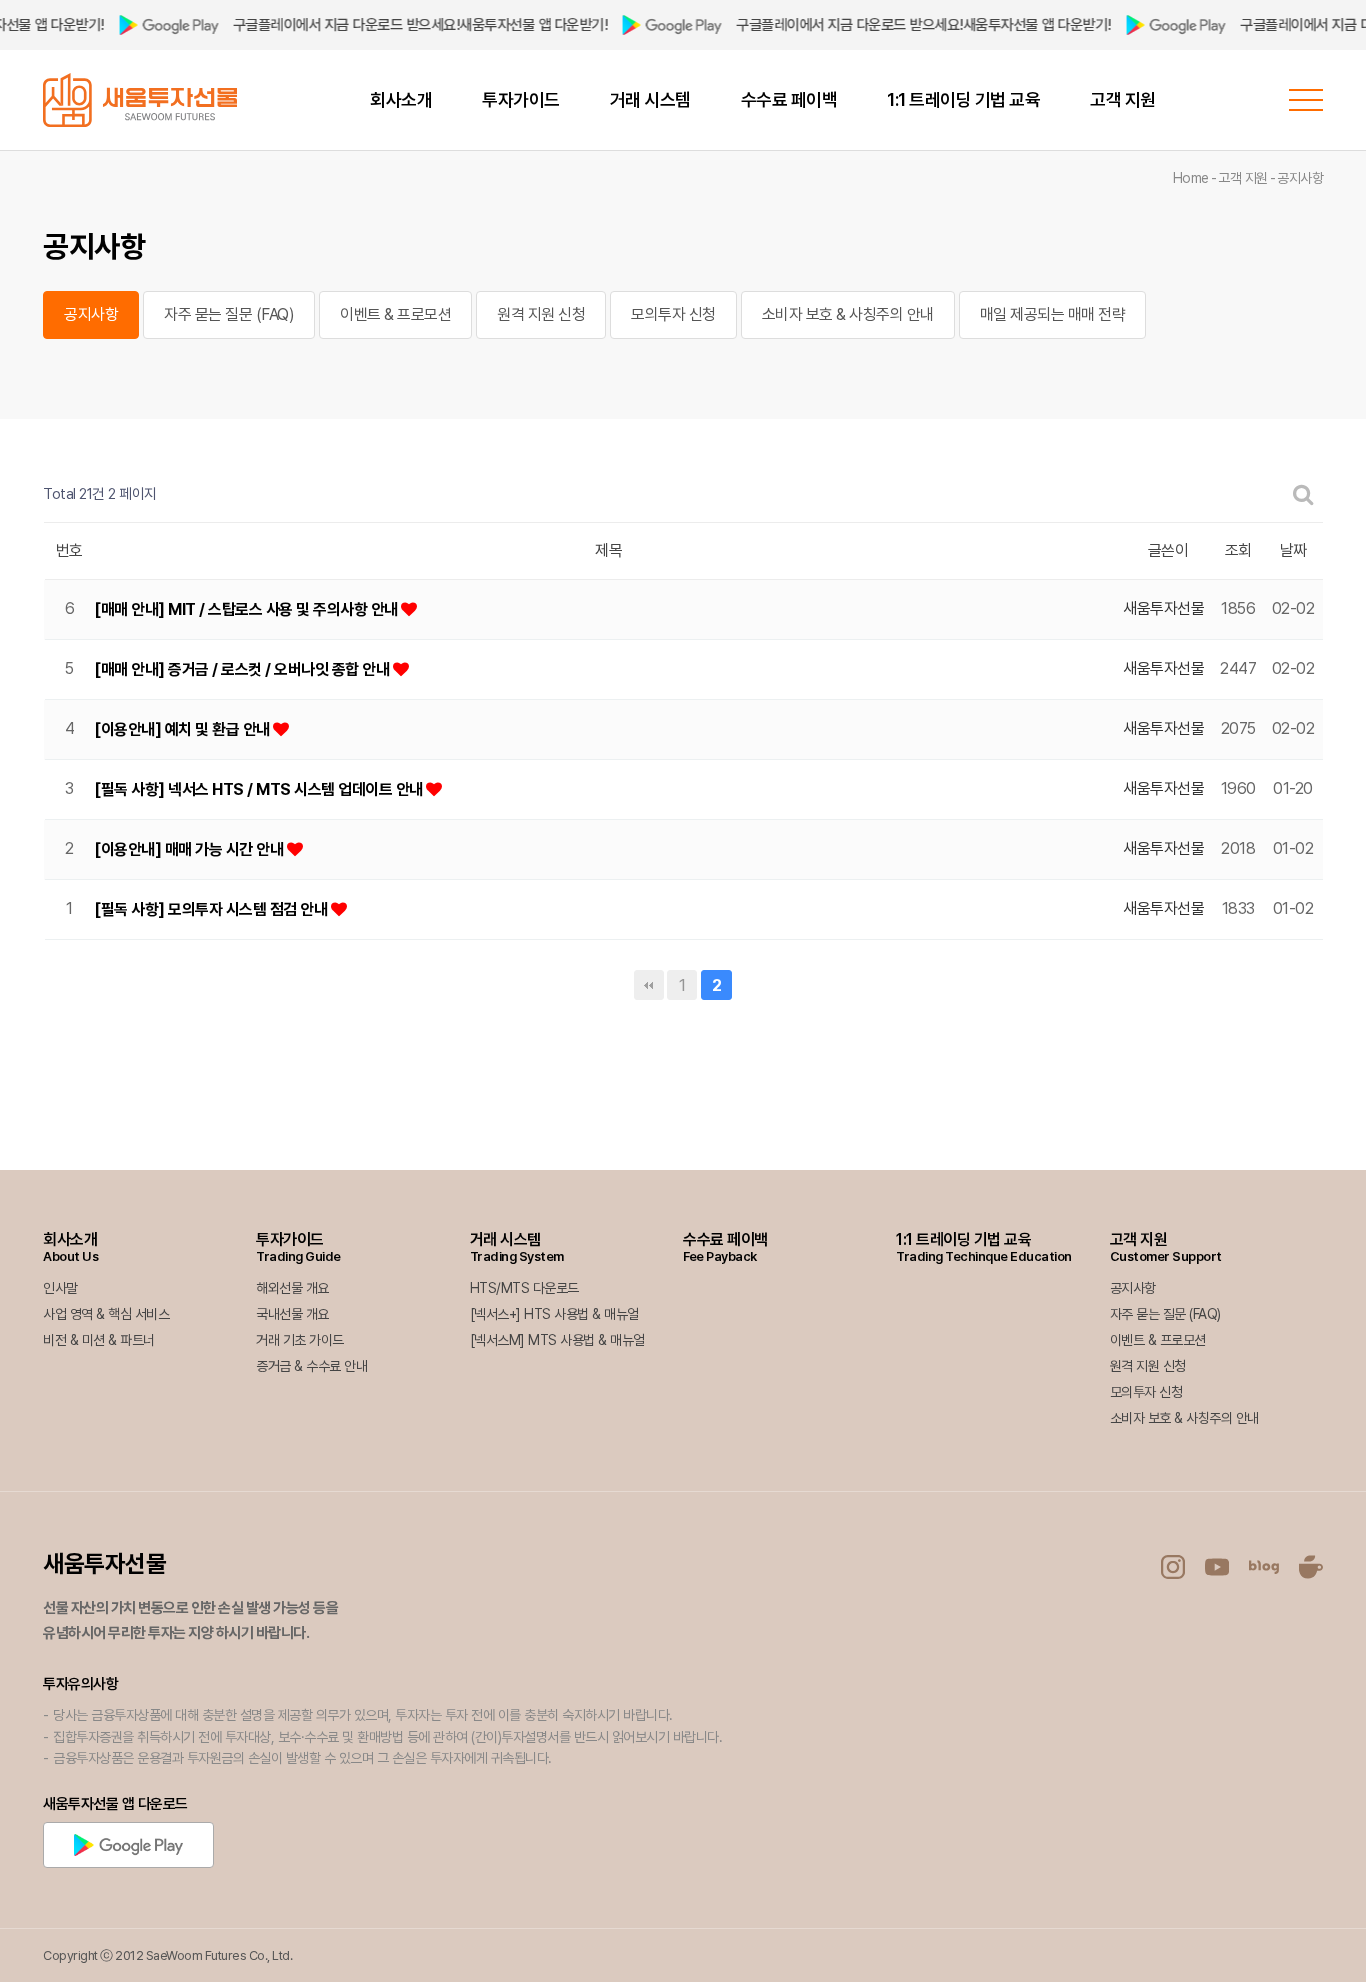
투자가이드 (521, 99)
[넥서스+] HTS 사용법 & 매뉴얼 (554, 1314)
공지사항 (91, 314)
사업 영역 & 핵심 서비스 (106, 1314)
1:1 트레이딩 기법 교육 (963, 99)
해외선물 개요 (292, 1288)
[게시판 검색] (1303, 494)
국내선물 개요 (292, 1314)
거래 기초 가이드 (300, 1340)
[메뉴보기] (1306, 100)
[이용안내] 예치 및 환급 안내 (183, 729)
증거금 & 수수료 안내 (311, 1366)
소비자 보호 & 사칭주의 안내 (848, 314)
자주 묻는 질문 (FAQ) (229, 314)
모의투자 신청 (673, 314)
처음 (649, 985)
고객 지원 (1123, 99)
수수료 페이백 (789, 99)
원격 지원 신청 (541, 314)
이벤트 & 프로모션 (395, 314)
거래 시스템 (650, 99)
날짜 (1293, 550)
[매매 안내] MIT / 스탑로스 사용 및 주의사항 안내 (247, 609)
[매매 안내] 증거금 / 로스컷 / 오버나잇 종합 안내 (243, 669)
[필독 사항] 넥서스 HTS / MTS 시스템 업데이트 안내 (260, 789)
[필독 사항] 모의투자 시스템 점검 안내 (212, 909)
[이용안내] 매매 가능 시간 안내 (190, 849)
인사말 (60, 1288)
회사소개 (401, 99)
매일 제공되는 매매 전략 (1053, 314)
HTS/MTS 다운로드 (524, 1288)
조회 (1238, 550)
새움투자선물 (104, 1563)
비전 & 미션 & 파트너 (99, 1340)
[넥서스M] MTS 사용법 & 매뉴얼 (557, 1340)
